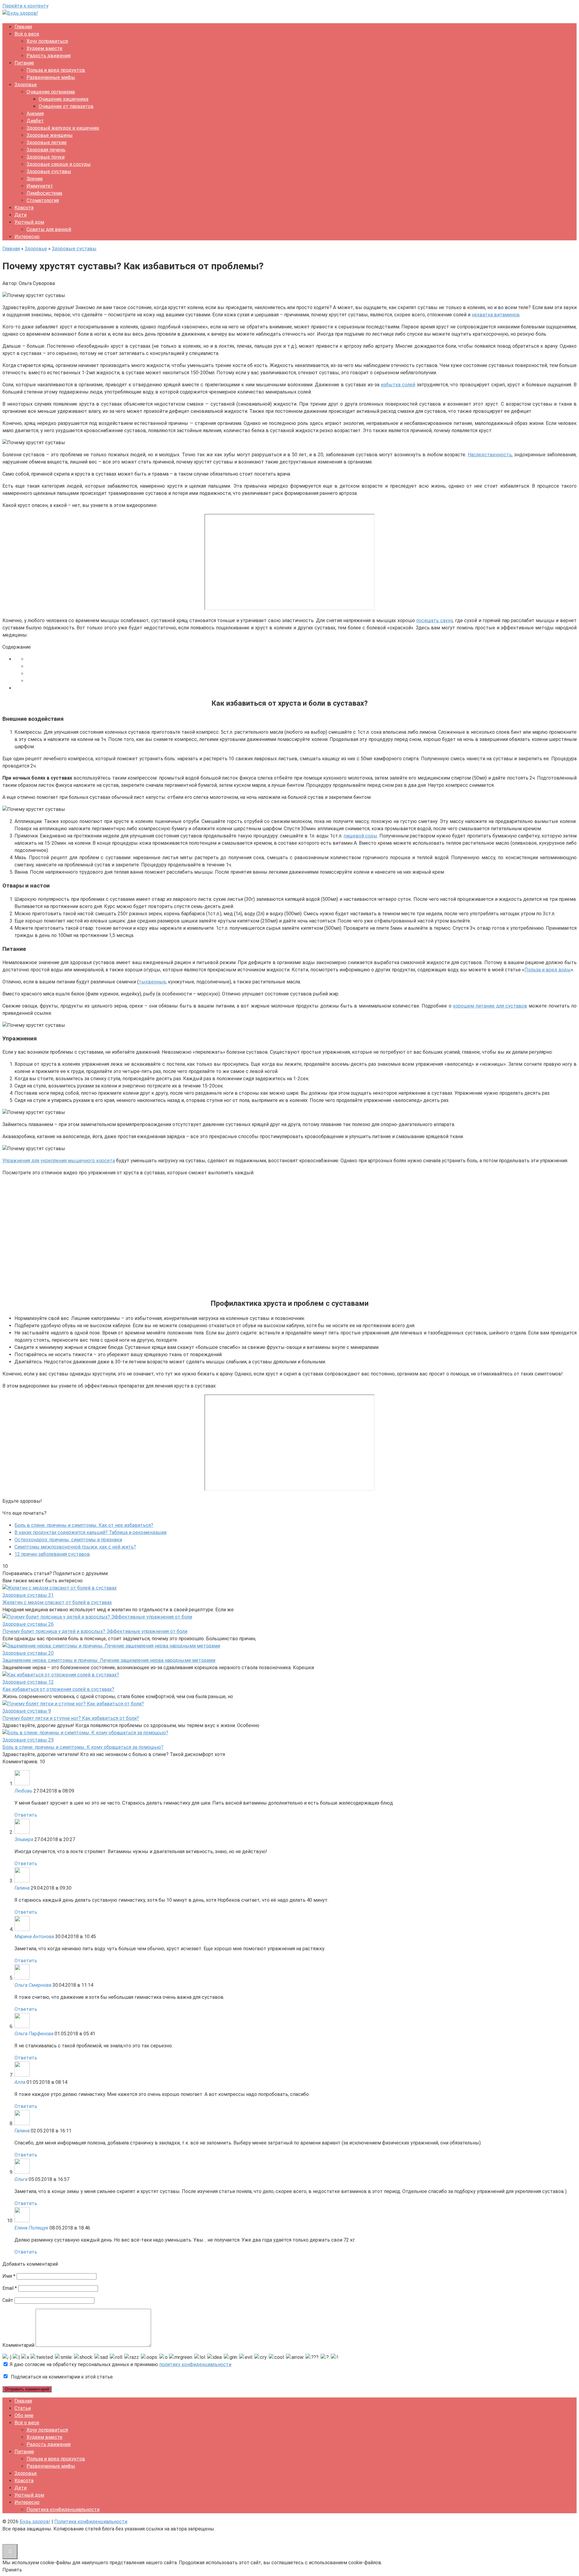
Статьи (23, 2408)
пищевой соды (360, 836)
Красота (24, 208)
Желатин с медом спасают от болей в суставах (57, 1602)
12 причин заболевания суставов (52, 1554)
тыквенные (152, 982)
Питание (24, 63)
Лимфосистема (44, 193)
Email (10, 2288)
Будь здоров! (35, 2522)
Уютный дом (29, 222)
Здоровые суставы (49, 171)
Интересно (27, 237)
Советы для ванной (49, 229)
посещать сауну (434, 620)
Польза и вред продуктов (56, 70)
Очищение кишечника (63, 99)
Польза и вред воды (548, 970)
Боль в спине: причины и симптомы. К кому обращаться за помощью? (83, 1747)
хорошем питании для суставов (490, 1006)
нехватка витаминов (496, 315)
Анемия (35, 114)
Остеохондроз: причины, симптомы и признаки (68, 1540)
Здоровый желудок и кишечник (63, 128)
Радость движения (49, 56)
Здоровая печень (46, 150)
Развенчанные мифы (51, 77)
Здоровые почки (46, 157)
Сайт (8, 2300)
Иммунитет (40, 186)
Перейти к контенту (25, 6)
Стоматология (43, 200)
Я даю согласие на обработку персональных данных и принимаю (120, 2364)
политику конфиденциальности (195, 2364)
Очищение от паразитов (66, 106)
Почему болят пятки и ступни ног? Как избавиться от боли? (71, 1718)
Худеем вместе (44, 48)
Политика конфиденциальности (63, 2510)
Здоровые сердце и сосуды (59, 164)
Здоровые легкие (47, 142)
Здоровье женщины (50, 135)
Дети (21, 215)
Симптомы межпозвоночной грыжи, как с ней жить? (75, 1547)
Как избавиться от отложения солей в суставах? (58, 1689)
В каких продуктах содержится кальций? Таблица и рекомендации (90, 1532)
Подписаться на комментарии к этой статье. (62, 2377)
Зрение (35, 179)
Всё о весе (27, 34)
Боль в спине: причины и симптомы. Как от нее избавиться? (84, 1525)
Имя (9, 2276)
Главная (23, 27)
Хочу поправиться (47, 41)
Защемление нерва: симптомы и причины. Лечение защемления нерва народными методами (109, 1660)
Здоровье (26, 85)
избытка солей (398, 385)
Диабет (35, 121)
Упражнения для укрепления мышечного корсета (59, 1161)
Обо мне (24, 2415)
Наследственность (490, 455)
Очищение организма (51, 92)
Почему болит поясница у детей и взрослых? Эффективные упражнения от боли (95, 1631)
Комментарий (18, 2345)
